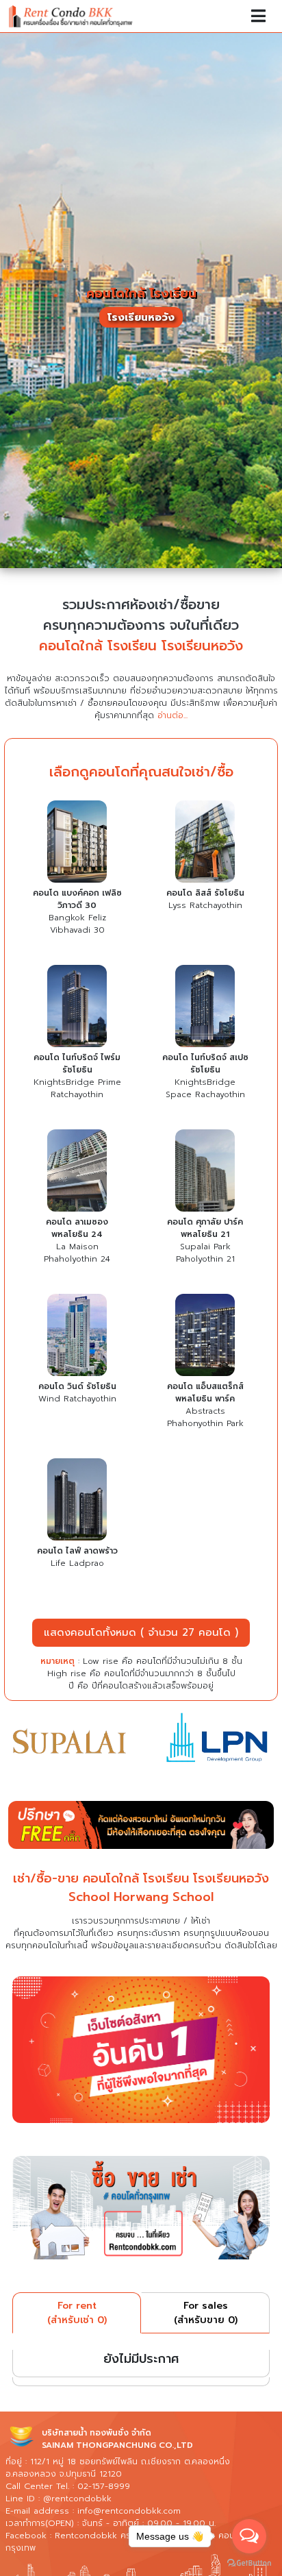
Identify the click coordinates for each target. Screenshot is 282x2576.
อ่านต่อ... (172, 715)
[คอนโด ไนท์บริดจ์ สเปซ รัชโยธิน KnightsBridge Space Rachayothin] (205, 1008)
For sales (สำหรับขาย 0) (206, 2313)
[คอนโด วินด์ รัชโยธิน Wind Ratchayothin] (77, 1337)
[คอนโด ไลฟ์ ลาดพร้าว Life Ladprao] (77, 1501)
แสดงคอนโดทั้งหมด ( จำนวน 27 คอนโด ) (141, 1632)
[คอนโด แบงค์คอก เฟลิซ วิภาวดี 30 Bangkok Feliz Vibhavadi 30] (77, 844)
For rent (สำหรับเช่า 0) (77, 2313)
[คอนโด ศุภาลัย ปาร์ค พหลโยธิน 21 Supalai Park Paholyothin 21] (205, 1173)
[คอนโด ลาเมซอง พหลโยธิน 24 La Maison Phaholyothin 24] (77, 1173)
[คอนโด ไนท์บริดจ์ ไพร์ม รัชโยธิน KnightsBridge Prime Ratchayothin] (77, 1008)
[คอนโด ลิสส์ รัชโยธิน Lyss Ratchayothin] (205, 844)
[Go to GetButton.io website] (249, 2562)
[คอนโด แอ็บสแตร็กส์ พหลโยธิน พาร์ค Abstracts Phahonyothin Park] (205, 1337)
